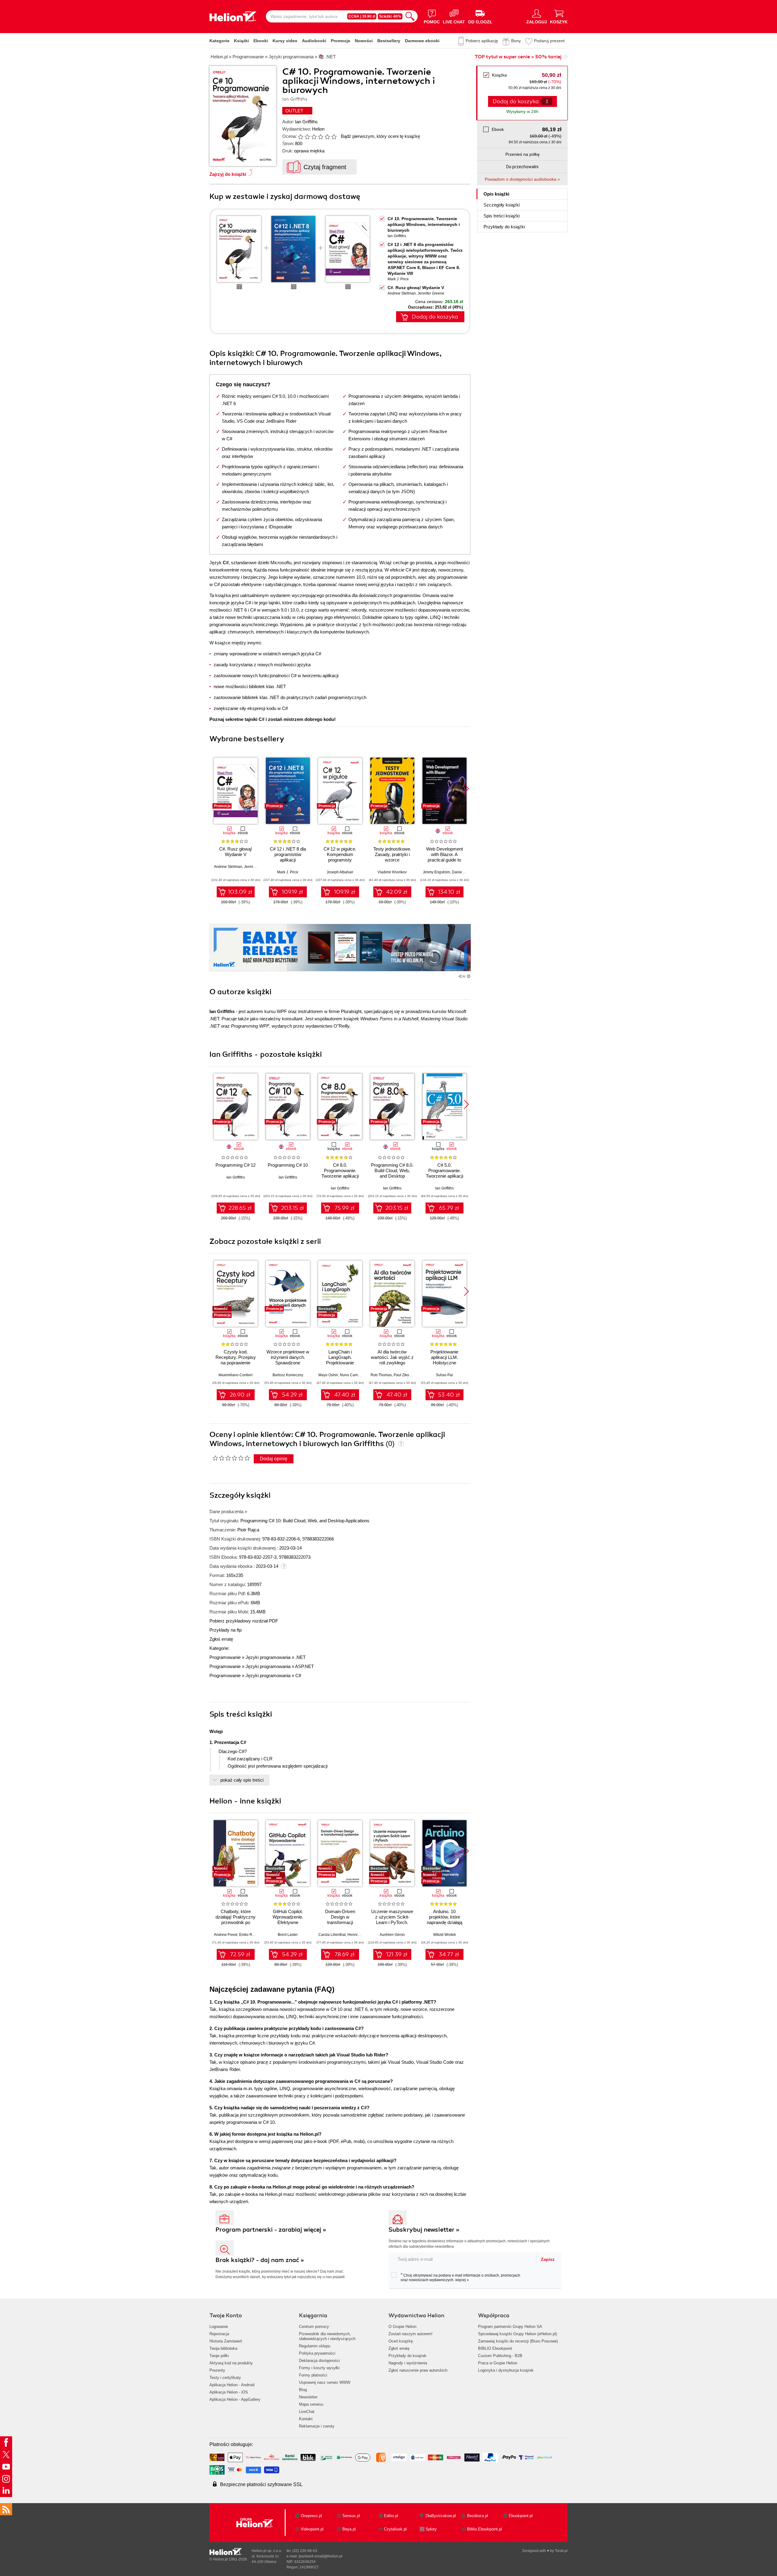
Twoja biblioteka (223, 2348)
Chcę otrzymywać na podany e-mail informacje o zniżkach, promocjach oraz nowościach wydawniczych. (460, 2277)
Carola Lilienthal (332, 1935)
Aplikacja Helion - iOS (229, 2392)
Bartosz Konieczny (288, 1375)
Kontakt (306, 2419)
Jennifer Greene (431, 293)
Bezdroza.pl (478, 2516)
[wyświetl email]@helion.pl (321, 2556)
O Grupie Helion (402, 2327)
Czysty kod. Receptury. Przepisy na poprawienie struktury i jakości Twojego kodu (236, 1363)
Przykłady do (504, 227)
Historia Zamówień (226, 2341)
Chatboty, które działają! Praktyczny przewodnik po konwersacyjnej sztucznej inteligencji (236, 1922)
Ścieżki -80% (390, 16)
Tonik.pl (561, 2551)
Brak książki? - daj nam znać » (260, 2260)
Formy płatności (313, 2375)
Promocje (341, 41)
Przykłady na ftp (226, 1630)
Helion (318, 129)
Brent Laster (288, 1935)
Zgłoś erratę (221, 1639)
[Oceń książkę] (318, 136)
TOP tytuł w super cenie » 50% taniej (518, 57)
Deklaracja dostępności (319, 2361)
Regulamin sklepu (315, 2346)
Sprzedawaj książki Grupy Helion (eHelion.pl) (517, 2334)
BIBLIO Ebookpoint (495, 2348)
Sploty (431, 2529)
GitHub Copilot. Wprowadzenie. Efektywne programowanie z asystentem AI (288, 1922)
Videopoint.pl (312, 2529)
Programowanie (225, 1657)
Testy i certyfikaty (225, 2378)
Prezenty (217, 2370)
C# (298, 1675)
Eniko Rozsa (250, 1935)
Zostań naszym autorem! (411, 2334)
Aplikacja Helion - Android (232, 2385)
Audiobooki (314, 41)
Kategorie (219, 41)
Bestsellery (389, 41)
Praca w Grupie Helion (498, 2363)
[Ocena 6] (334, 137)
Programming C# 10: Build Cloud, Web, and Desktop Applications (305, 1521)
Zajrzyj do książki (228, 174)
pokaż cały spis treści (242, 1780)
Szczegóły (502, 205)
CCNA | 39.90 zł (362, 16)
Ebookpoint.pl (521, 2516)
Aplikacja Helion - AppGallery (235, 2399)
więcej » (462, 2280)
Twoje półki (219, 2356)
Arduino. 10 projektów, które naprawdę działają (444, 1917)
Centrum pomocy (314, 2327)
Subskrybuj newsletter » (424, 2230)
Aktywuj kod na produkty (231, 2363)
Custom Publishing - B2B (500, 2356)
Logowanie (219, 2327)
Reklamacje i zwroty (317, 2426)
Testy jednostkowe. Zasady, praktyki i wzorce (392, 854)
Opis (496, 194)
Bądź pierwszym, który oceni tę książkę (380, 136)
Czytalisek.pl (395, 2529)
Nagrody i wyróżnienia (408, 2363)
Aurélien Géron (392, 1935)
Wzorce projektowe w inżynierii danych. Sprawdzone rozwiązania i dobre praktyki (288, 1363)
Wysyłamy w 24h (522, 111)
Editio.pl (391, 2516)
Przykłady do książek (407, 2356)
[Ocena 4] (321, 137)
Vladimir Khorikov (392, 872)
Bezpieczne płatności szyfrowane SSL (261, 2484)
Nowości (364, 41)
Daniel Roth (462, 872)
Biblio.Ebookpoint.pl (485, 2529)
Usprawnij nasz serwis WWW (325, 2382)
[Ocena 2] (307, 137)
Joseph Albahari (340, 872)
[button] (466, 789)
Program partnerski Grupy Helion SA (510, 2327)
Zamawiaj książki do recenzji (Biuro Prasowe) (518, 2341)
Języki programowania (268, 1657)
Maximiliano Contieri (236, 1375)
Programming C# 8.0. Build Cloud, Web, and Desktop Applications (392, 1173)
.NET (300, 1657)
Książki (241, 41)
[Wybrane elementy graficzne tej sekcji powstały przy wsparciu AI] (469, 976)
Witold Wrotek (444, 1935)
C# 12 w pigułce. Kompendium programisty (340, 854)
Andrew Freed (226, 1935)
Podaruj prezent (549, 41)
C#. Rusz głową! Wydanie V (416, 288)
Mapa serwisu (311, 2404)
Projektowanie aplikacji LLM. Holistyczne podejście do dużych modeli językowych (444, 1363)
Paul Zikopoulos (407, 1375)
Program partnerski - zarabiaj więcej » (271, 2230)
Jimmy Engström (436, 872)
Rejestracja (219, 2334)
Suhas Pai (444, 1375)
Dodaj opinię (274, 1459)
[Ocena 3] (314, 137)
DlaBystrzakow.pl (441, 2516)
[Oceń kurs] (231, 1458)
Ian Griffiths (306, 122)
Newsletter (308, 2397)
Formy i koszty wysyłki (319, 2368)
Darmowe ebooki (422, 41)
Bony (516, 41)
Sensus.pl (351, 2516)
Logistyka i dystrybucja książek (506, 2370)
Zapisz (548, 2259)
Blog (303, 2390)
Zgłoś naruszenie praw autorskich (418, 2370)
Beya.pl (349, 2529)
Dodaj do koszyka (435, 317)
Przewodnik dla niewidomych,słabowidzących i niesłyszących (327, 2336)
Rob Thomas (381, 1375)
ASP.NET (304, 1666)
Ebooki (261, 41)
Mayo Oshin (328, 1375)
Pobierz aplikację (482, 41)
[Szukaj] (410, 16)
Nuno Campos (352, 1375)
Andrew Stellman (402, 293)
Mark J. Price (398, 279)
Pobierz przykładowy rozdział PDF (244, 1621)
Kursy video (285, 41)
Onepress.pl (311, 2516)
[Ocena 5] (327, 137)
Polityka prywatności (317, 2353)
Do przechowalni (522, 167)
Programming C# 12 (236, 1165)
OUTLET (294, 111)
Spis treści (502, 216)
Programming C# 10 (288, 1165)
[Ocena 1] (300, 137)
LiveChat (307, 2412)
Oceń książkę (401, 2341)
